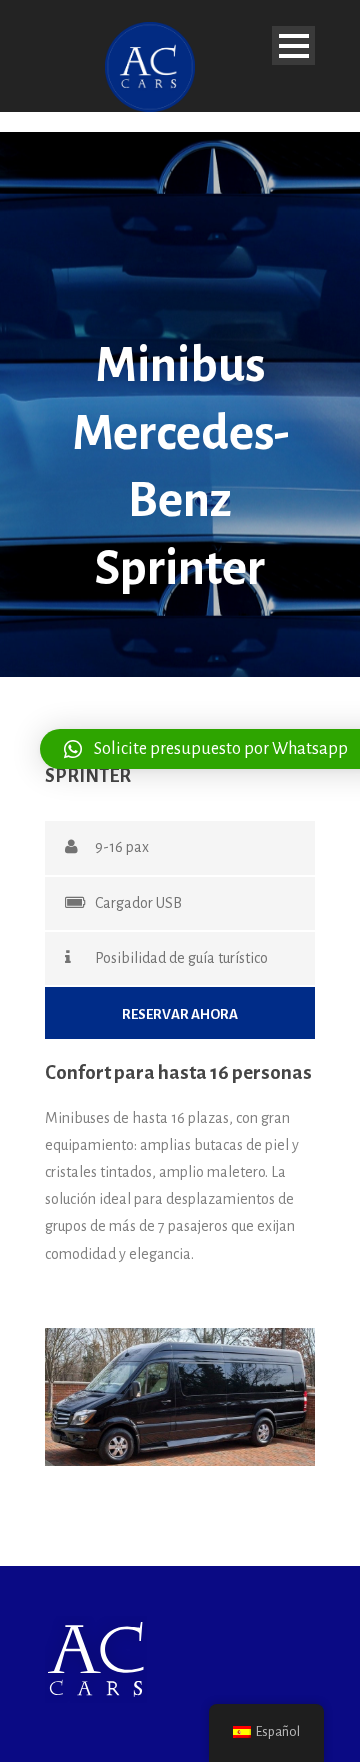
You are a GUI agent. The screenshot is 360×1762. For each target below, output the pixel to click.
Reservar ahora (180, 1014)
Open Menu (293, 45)
